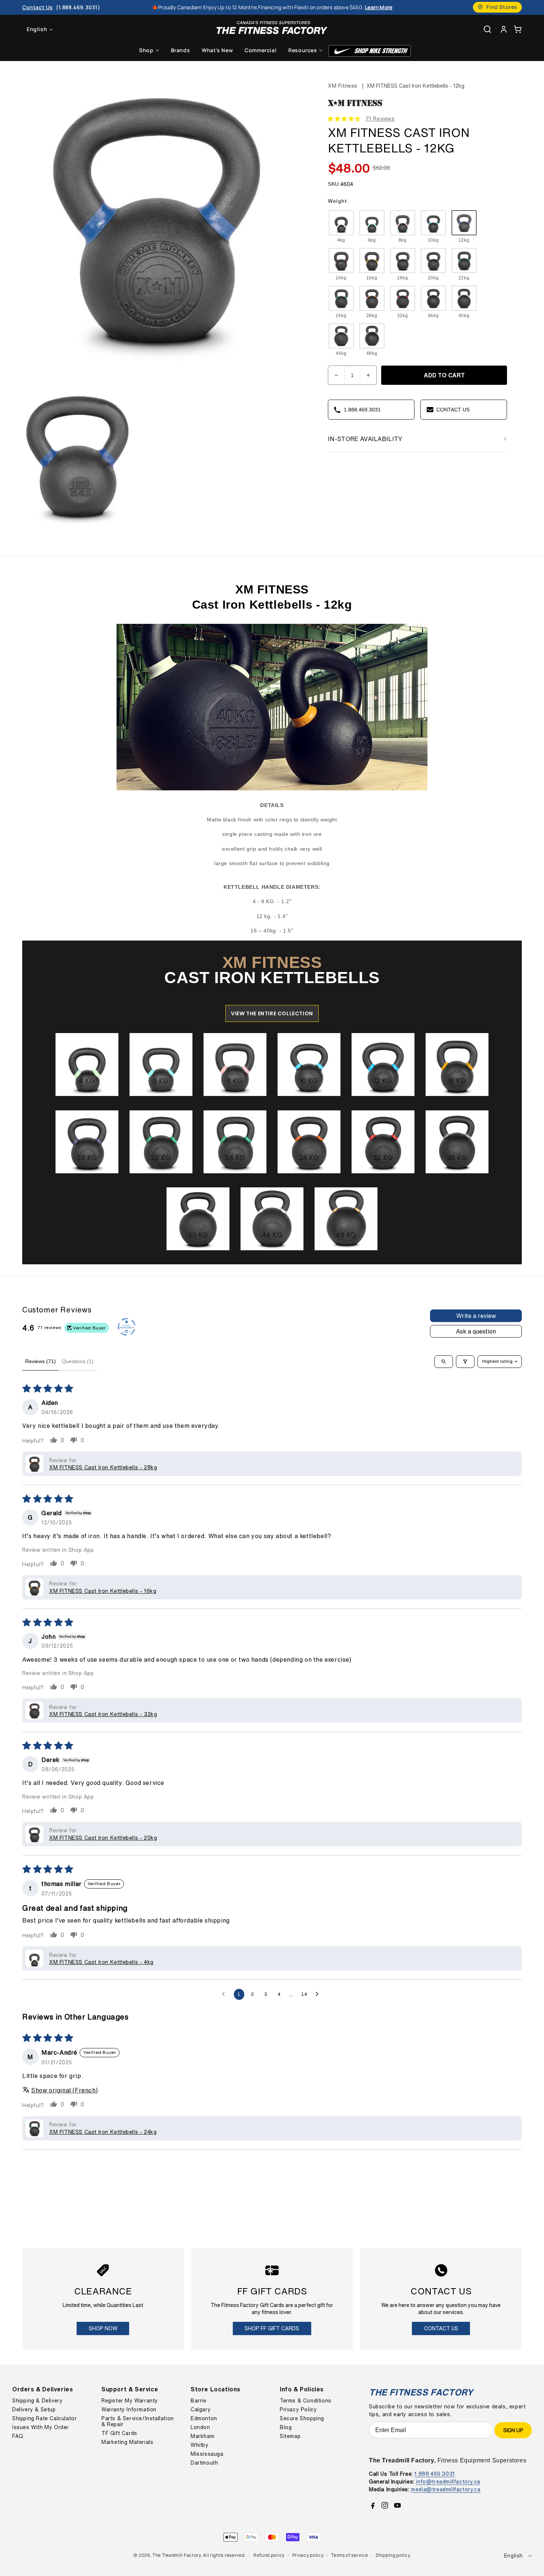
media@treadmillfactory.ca (446, 2489)
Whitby (200, 2445)
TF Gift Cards (119, 2433)
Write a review (476, 1316)
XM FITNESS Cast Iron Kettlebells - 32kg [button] (103, 1714)
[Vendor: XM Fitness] (356, 107)
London (200, 2427)
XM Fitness (343, 86)
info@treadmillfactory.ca (448, 2481)
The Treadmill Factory (177, 2555)
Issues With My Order (41, 2427)
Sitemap (290, 2436)
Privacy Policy (298, 2409)
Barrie (199, 2401)
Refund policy (269, 2555)
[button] (518, 29)
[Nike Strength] (370, 51)
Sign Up (513, 2430)
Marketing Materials (127, 2442)
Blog (286, 2427)
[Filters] (465, 1362)
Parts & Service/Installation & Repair (138, 2421)
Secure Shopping (302, 2418)
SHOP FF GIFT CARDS (272, 2328)
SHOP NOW (103, 2328)
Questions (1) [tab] (78, 1361)
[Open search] (444, 1362)
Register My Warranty (130, 2401)
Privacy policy (308, 2555)
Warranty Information (129, 2409)
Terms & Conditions (306, 2401)
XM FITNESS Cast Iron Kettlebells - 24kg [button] (103, 2132)
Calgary (201, 2409)
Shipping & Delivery (37, 2401)
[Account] (504, 29)
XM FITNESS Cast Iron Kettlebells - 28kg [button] (103, 1467)
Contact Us (441, 2328)
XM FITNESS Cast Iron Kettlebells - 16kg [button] (103, 1591)
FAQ (18, 2436)
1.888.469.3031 (435, 2474)
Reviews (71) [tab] (41, 1361)
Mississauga (207, 2454)
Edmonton (204, 2418)
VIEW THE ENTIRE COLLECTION (272, 1013)
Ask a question (476, 1331)
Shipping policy (393, 2555)
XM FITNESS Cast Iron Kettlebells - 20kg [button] (103, 1838)
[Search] (487, 29)
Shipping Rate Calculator (44, 2418)
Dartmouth (204, 2463)
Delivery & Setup (34, 2409)
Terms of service (350, 2555)
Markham (202, 2436)
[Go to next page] (319, 1994)
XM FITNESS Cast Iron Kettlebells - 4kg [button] (101, 1962)
